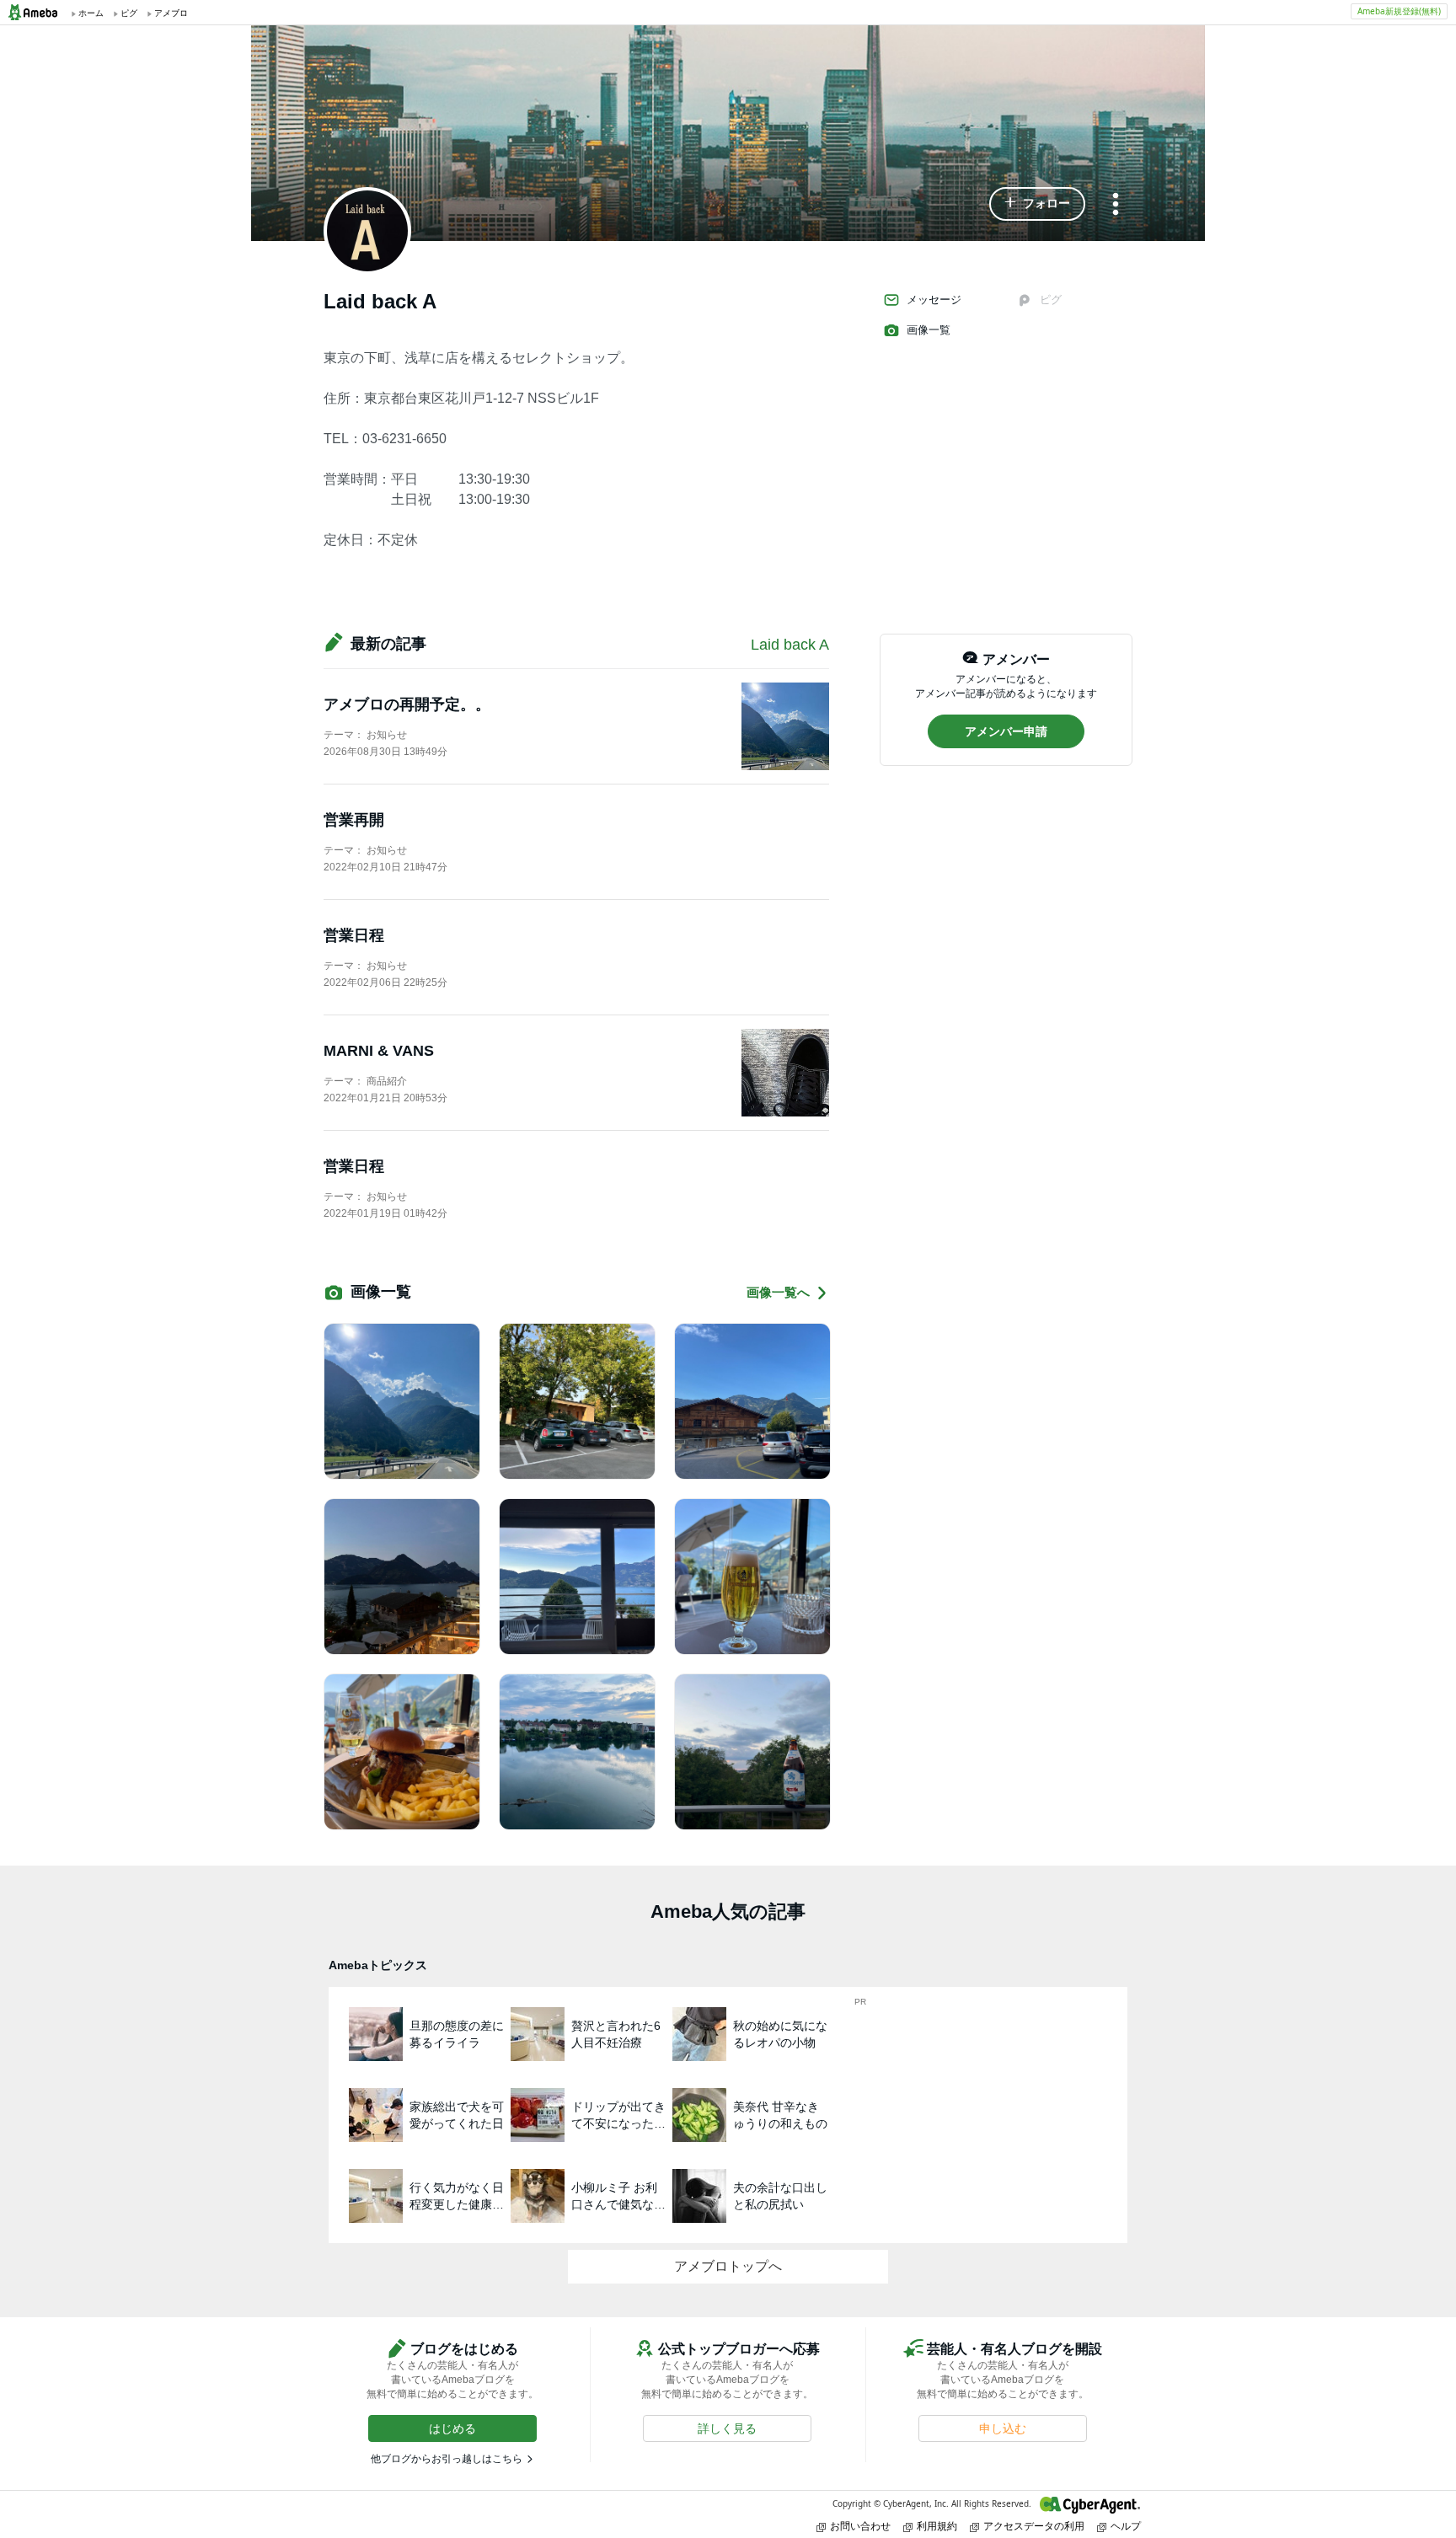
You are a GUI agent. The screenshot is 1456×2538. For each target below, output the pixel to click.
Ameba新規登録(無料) (1399, 11)
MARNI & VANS (379, 1051)
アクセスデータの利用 (1034, 2526)
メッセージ (934, 300)
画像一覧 (929, 330)
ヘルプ (1126, 2526)
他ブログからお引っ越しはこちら (447, 2459)
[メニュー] (1116, 205)
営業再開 (354, 820)
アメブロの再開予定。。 (407, 704)
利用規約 (937, 2526)
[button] (1037, 204)
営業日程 (354, 935)
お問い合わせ (860, 2526)
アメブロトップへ (728, 2266)
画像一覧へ (778, 1292)
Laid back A (790, 645)
